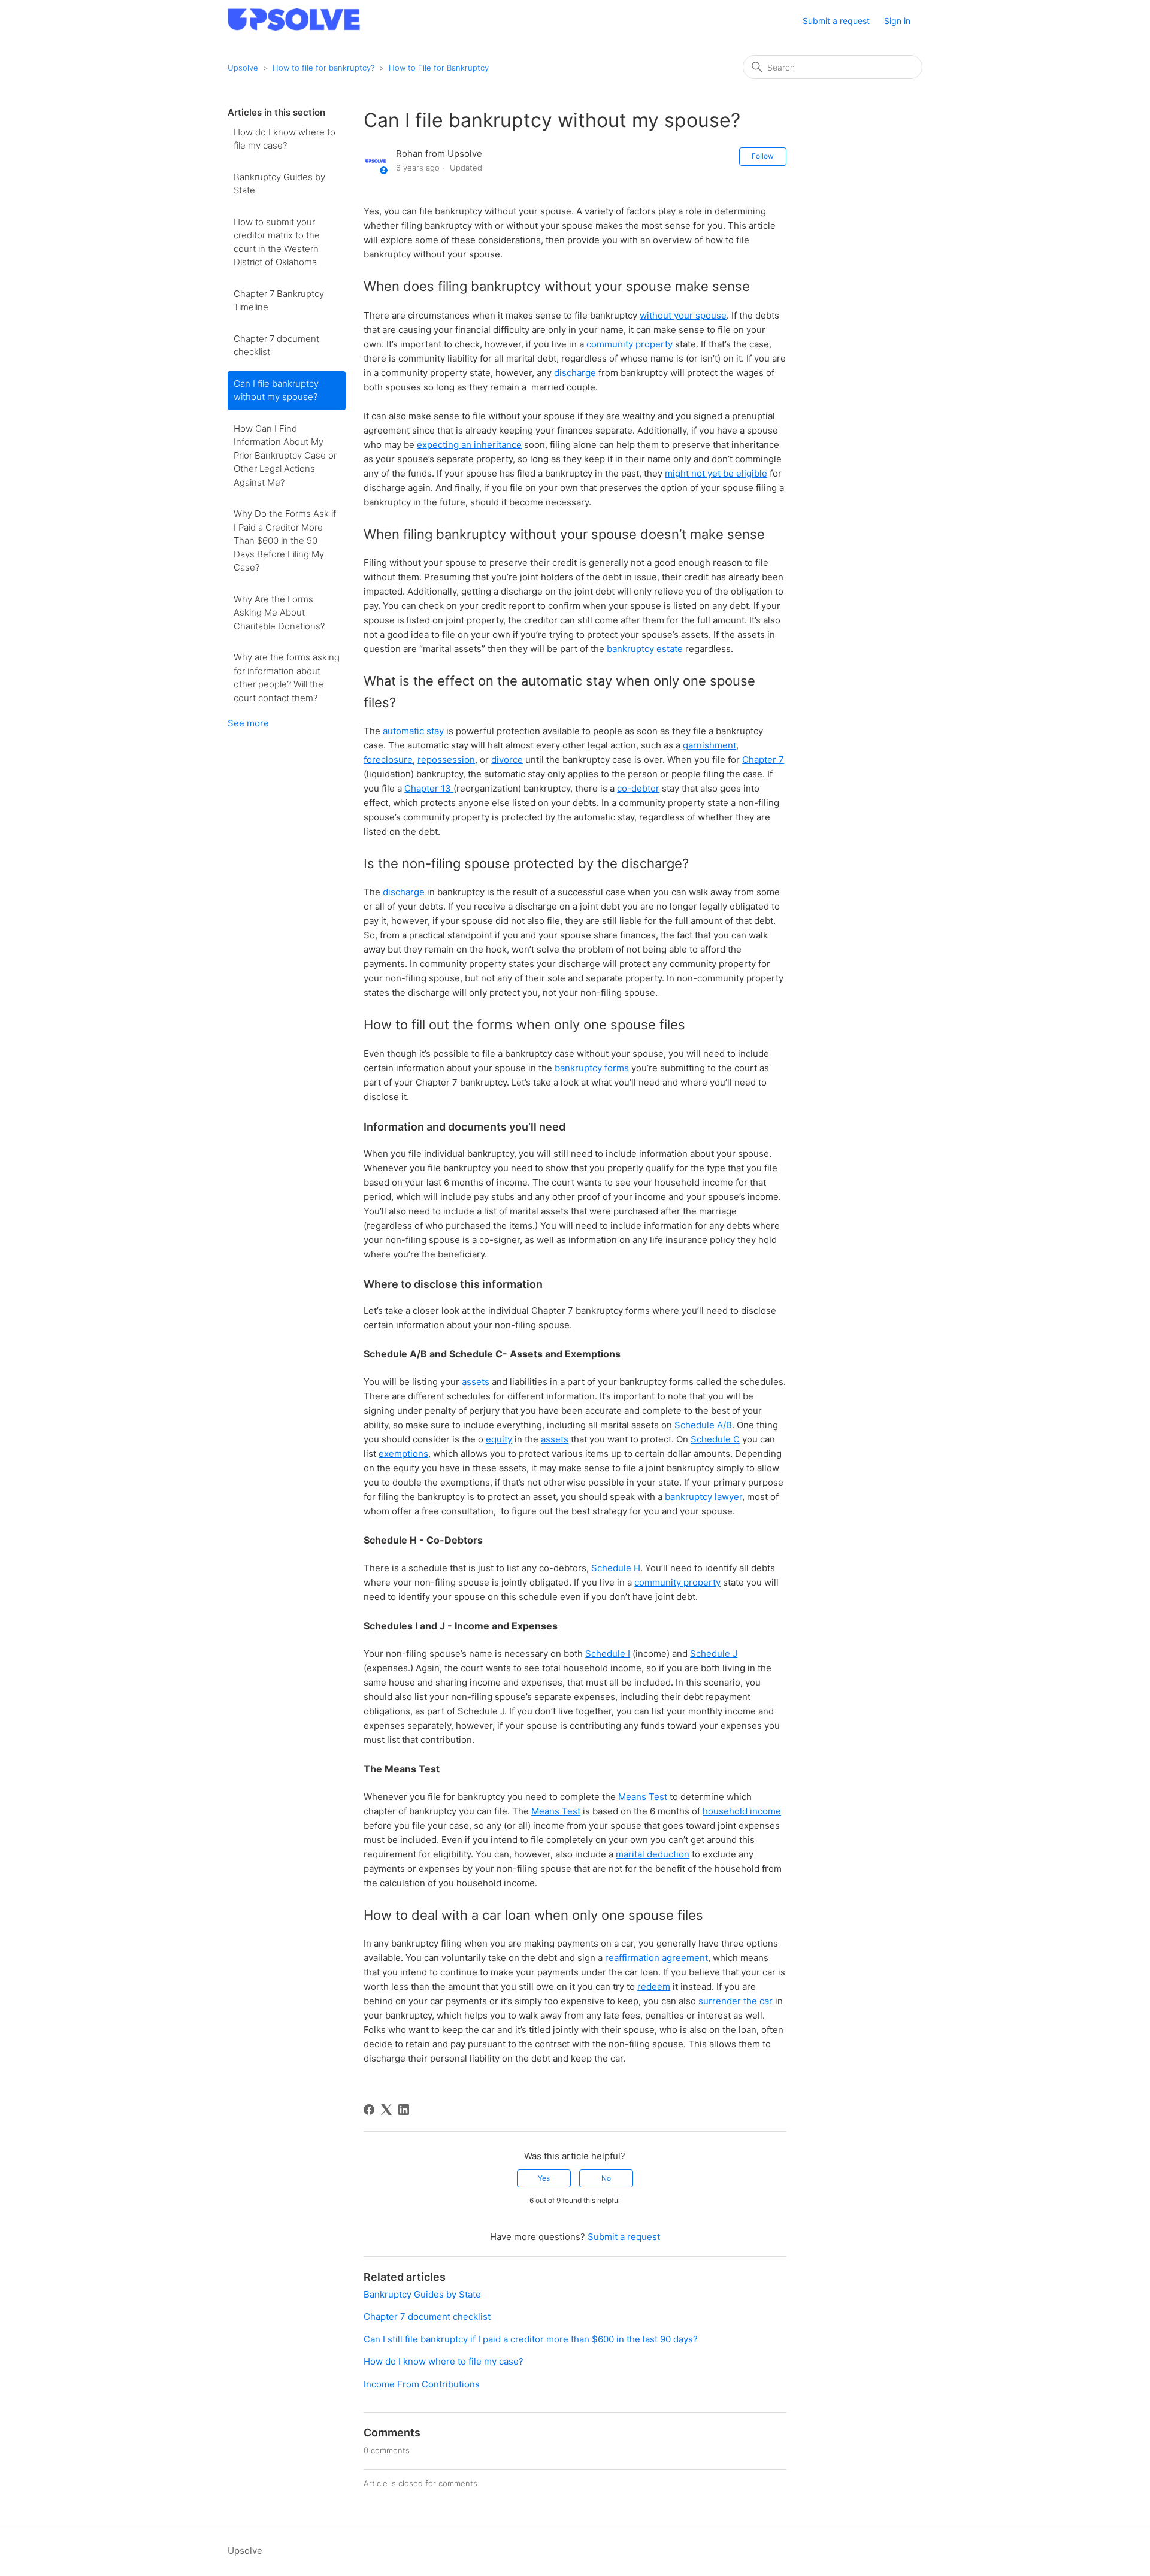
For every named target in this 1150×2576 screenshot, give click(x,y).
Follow (763, 156)
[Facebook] (369, 2110)
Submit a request (836, 21)
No (606, 2178)
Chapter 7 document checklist (276, 346)
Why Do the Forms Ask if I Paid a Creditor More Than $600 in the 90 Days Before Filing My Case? (285, 540)
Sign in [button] (897, 21)
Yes (544, 2178)
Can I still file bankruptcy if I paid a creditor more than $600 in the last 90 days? (531, 2339)
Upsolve (243, 68)
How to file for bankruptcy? (323, 68)
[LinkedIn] (404, 2110)
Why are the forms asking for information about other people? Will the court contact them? (287, 678)
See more (248, 723)
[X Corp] (386, 2110)
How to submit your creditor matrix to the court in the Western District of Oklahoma (277, 242)
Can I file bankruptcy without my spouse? (276, 390)
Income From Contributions (422, 2384)
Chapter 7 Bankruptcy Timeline (279, 301)
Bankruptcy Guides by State (279, 184)
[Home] (294, 27)
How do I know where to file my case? (285, 139)
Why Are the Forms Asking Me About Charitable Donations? (279, 613)
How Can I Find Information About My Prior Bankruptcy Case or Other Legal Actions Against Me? (285, 455)
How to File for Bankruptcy (439, 68)
